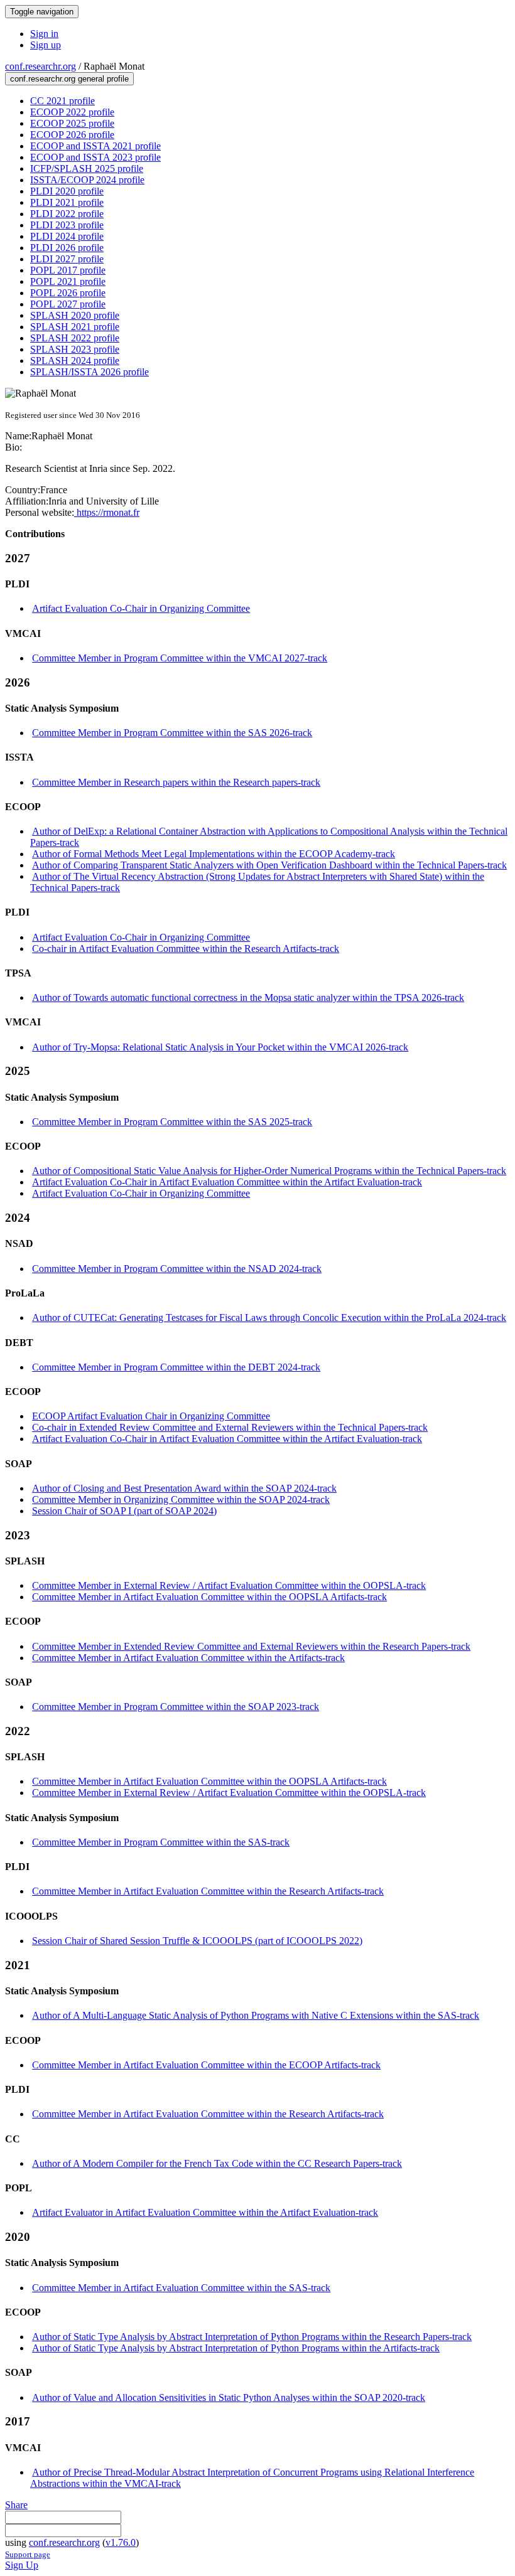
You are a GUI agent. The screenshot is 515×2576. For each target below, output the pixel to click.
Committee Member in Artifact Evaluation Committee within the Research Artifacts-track (208, 1891)
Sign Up (22, 2565)
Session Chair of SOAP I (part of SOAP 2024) (124, 1511)
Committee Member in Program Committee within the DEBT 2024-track (176, 1367)
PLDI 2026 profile (67, 248)
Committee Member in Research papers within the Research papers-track (176, 782)
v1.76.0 (121, 2542)
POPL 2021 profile (68, 281)
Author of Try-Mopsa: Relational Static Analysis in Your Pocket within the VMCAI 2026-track (220, 1047)
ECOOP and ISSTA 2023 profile (95, 157)
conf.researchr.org (41, 66)
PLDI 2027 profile (67, 259)
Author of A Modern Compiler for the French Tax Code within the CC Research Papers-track (217, 2163)
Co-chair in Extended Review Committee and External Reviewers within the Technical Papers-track (230, 1427)
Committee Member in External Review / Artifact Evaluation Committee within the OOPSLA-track (229, 1585)
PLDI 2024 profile (67, 236)
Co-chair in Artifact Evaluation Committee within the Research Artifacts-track (186, 949)
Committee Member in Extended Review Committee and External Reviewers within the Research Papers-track (251, 1646)
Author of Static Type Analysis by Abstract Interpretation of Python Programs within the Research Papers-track (252, 2337)
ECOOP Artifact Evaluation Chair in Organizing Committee (151, 1416)
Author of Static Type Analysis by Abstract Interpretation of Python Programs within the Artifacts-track (236, 2348)
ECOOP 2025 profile (72, 123)
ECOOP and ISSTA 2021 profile (95, 146)
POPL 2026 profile (68, 293)
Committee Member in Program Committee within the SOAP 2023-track (176, 1707)
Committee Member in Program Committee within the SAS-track (161, 1842)
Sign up (46, 45)
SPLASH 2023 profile (75, 349)
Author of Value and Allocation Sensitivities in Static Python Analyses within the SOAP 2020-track (229, 2397)
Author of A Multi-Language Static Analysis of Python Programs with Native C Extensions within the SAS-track (256, 2015)
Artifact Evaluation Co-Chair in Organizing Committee (141, 608)
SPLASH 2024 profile (75, 361)
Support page (28, 2554)
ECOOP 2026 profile (72, 135)
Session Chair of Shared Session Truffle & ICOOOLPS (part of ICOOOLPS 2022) (197, 1941)
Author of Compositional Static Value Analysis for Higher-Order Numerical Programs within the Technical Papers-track (269, 1171)
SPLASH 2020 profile (75, 315)
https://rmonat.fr (107, 512)
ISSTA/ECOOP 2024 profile (87, 180)
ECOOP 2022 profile (72, 112)
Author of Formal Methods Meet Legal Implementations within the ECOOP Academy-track (214, 854)
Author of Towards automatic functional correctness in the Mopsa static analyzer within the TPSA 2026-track (248, 997)
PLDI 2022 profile (67, 214)
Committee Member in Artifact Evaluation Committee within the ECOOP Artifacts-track (206, 2065)
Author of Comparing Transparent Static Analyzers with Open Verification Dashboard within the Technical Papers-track (269, 865)
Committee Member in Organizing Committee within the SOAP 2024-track (181, 1499)
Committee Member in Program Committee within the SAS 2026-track (172, 733)
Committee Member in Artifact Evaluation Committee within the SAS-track (181, 2288)
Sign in (44, 34)
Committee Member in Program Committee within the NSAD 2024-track (177, 1269)
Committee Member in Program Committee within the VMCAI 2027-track (180, 658)
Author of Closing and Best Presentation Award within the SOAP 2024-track (184, 1488)
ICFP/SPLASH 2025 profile (87, 168)
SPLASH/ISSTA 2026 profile (89, 372)
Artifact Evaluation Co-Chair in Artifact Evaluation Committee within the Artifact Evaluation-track (227, 1182)
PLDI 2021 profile (67, 202)
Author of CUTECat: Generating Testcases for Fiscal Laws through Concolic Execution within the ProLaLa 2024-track (269, 1317)
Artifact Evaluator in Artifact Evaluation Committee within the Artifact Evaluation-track (205, 2212)
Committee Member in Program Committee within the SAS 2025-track (172, 1122)
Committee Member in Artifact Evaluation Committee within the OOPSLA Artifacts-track (209, 1597)
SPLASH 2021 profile (75, 327)
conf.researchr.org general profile (69, 79)
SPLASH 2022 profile (75, 338)
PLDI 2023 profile (67, 225)
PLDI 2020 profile (67, 191)
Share (16, 2505)
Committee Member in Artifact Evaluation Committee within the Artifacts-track (188, 1658)
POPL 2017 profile (68, 270)
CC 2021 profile (62, 101)
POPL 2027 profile (68, 304)
